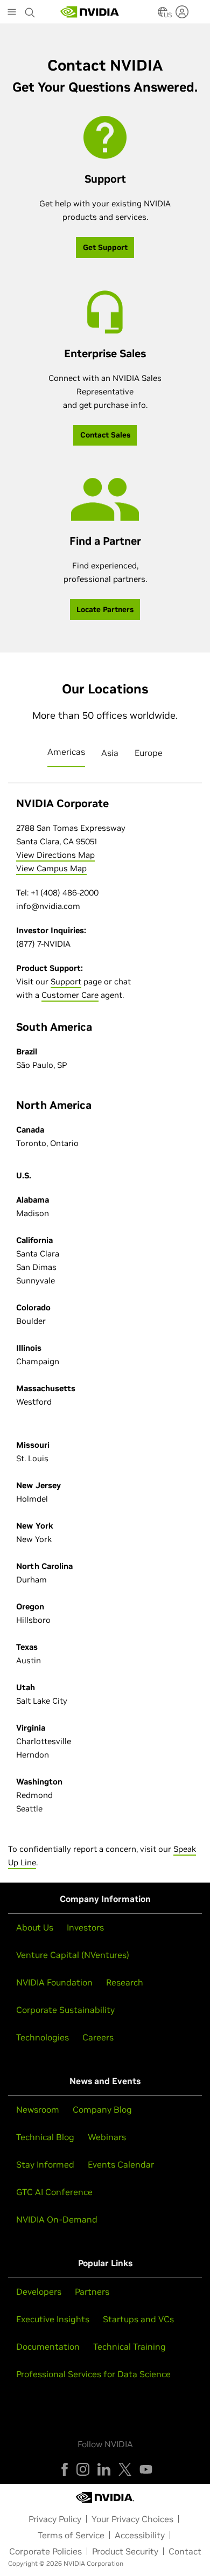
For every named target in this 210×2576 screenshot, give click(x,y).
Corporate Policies (45, 2551)
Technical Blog (45, 2137)
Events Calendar (121, 2164)
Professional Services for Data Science (93, 2374)
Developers (39, 2292)
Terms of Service (71, 2535)
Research (125, 1982)
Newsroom (38, 2109)
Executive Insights (53, 2319)
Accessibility (140, 2535)
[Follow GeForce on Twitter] (125, 2469)
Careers (98, 2037)
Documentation (48, 2346)
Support (66, 981)
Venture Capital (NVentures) (73, 1955)
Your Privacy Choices (132, 2519)
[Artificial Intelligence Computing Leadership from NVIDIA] (90, 12)
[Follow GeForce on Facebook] (65, 2469)
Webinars (107, 2137)
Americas (66, 752)
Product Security (125, 2551)
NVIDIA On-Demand (57, 2219)
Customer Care (70, 995)
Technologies (43, 2037)
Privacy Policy (55, 2519)
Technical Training (129, 2346)
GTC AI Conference (54, 2192)
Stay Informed (45, 2164)
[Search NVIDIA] (30, 10)
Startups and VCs (138, 2319)
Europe (149, 753)
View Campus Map (51, 868)
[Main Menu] (12, 13)
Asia (110, 753)
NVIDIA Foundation (54, 1982)
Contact (185, 2551)
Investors (85, 1927)
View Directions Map (55, 855)
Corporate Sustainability (65, 2010)
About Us (35, 1927)
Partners (92, 2292)
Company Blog (102, 2109)
